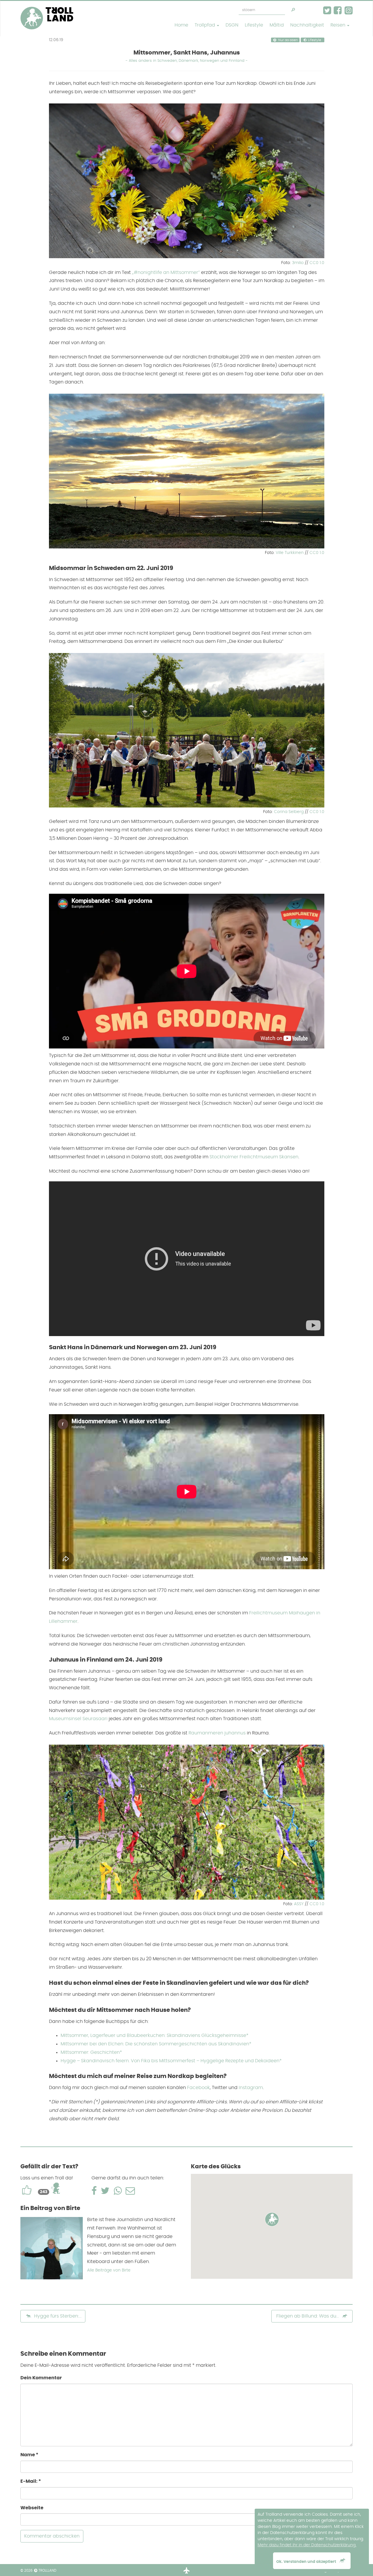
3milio (298, 263)
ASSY (299, 1904)
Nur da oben (288, 40)
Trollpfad (205, 25)
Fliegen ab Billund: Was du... (308, 2316)
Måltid (277, 25)
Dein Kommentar (41, 2378)
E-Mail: (31, 2481)
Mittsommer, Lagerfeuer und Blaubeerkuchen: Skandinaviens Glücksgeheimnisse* (155, 2035)
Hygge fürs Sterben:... (57, 2316)
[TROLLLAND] (47, 8)
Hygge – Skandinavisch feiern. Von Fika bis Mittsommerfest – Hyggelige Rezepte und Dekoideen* (171, 2061)
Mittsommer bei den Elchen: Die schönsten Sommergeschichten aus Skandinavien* (156, 2044)
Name (29, 2455)
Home (181, 25)
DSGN (232, 25)
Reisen (338, 25)
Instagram (251, 2088)
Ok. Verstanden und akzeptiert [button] (307, 2562)
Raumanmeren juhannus (217, 1733)
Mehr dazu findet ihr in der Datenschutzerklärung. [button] (307, 2545)
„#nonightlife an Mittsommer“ (166, 272)
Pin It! (315, 252)
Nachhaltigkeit (307, 25)
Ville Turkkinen (290, 553)
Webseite (32, 2508)
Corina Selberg (289, 812)
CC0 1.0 (317, 263)
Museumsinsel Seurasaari (78, 1719)
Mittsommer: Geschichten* (91, 2052)
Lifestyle (254, 25)
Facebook (198, 2088)
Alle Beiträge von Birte (109, 2270)
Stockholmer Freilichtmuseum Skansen (254, 1157)
